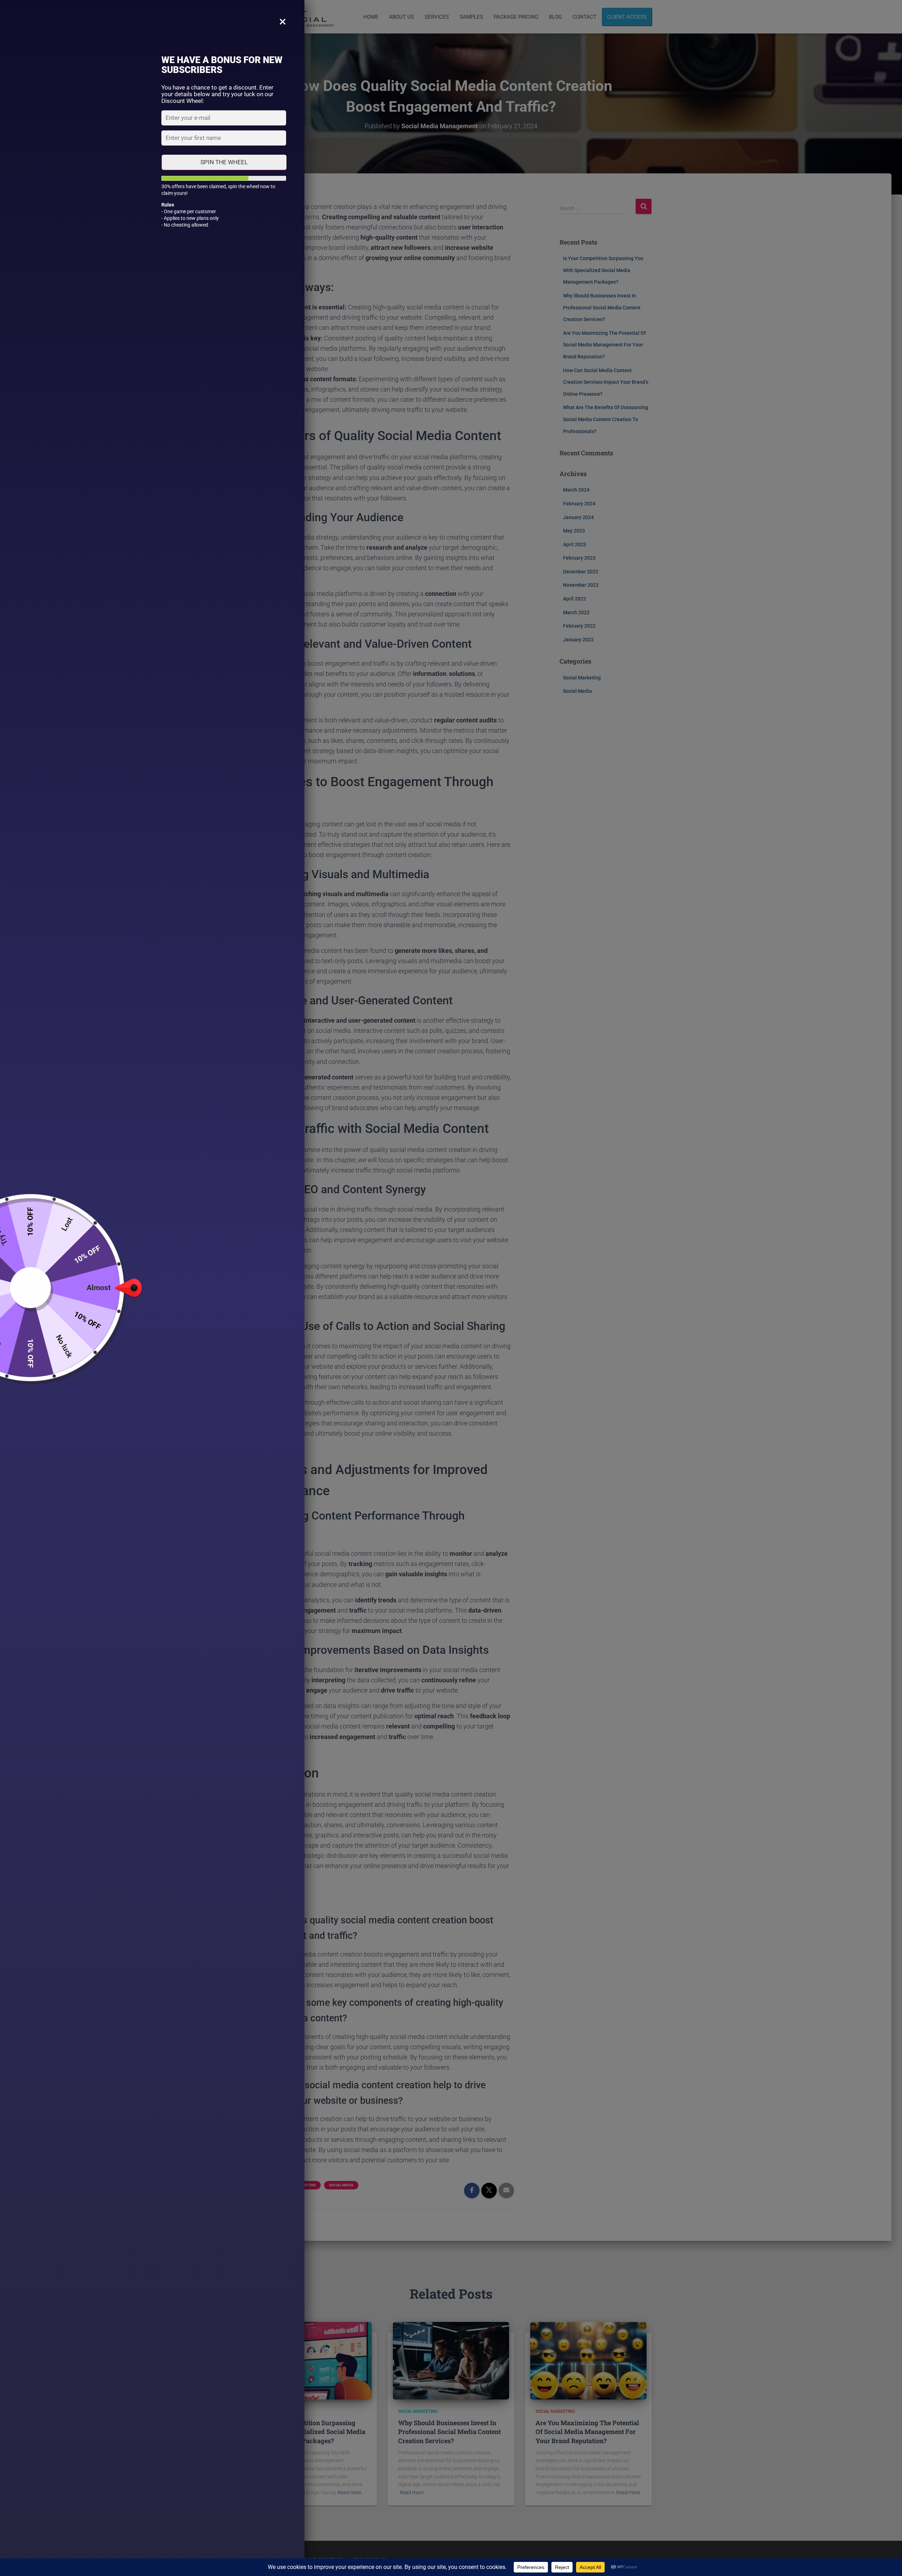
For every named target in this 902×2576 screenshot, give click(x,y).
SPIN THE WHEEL (224, 162)
